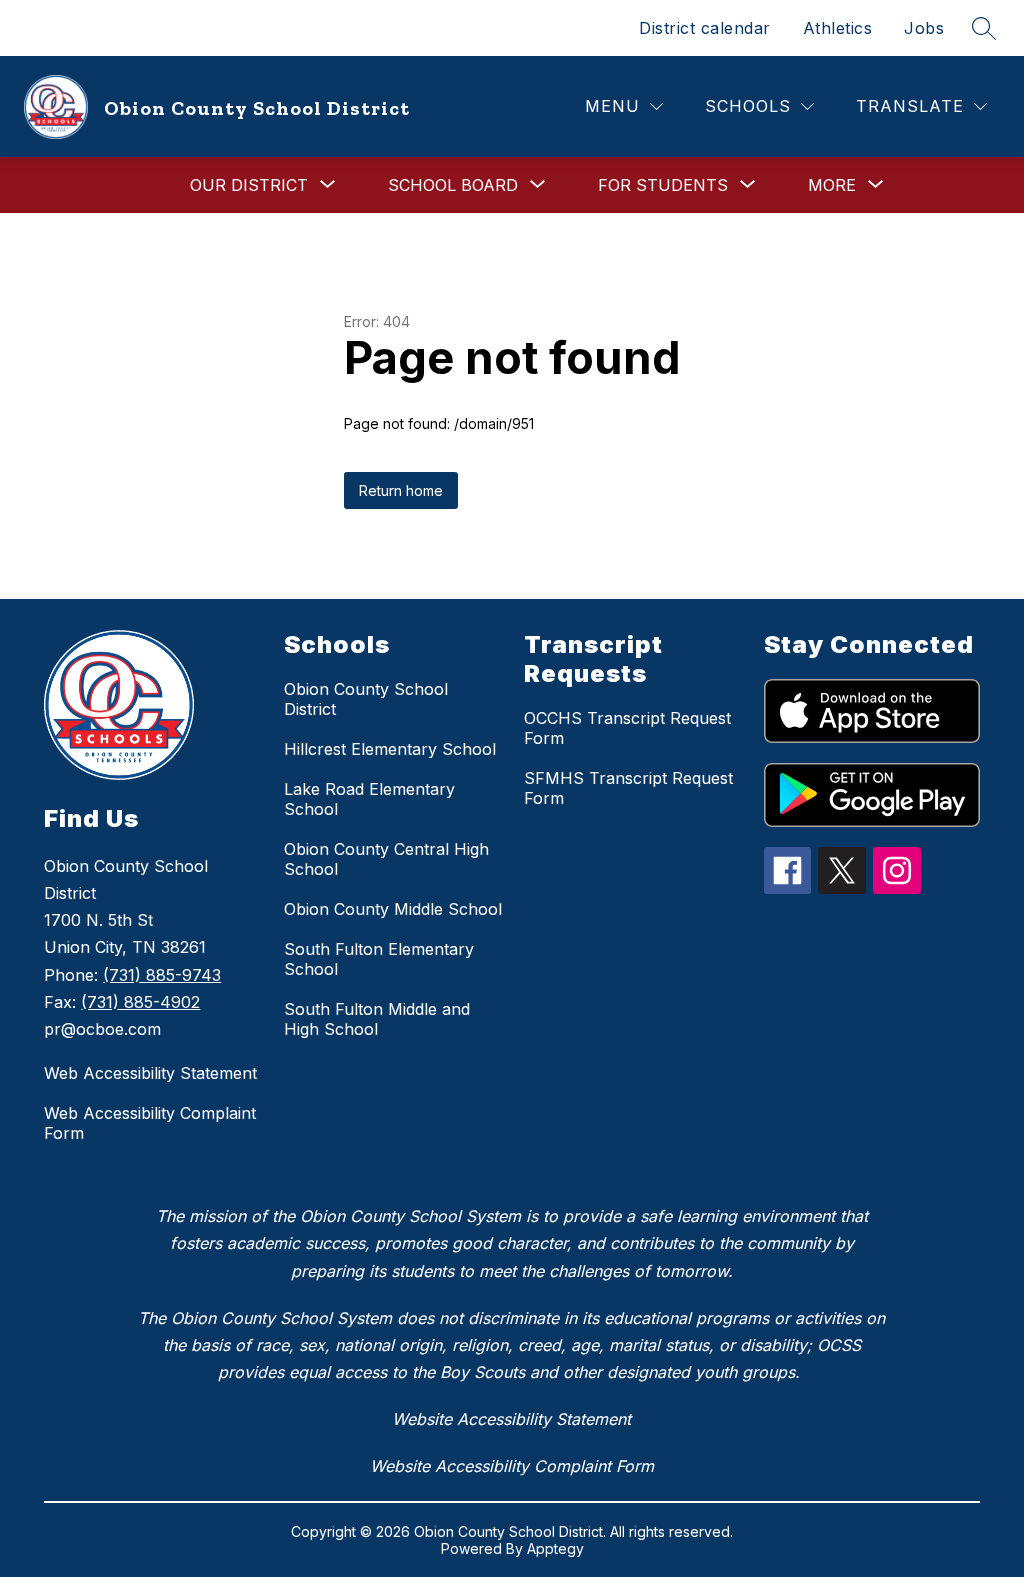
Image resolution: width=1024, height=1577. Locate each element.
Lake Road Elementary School (369, 799)
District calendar (705, 28)
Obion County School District (366, 699)
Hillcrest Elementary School (390, 749)
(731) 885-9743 (162, 975)
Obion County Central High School (386, 859)
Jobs (924, 28)
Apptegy (555, 1548)
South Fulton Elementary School (379, 959)
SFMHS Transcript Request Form (628, 788)
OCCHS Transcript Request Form (627, 728)
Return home (401, 490)
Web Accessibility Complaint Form (150, 1123)
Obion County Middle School (393, 909)
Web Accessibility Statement (150, 1073)
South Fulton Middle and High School (377, 1019)
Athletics (838, 28)
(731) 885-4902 (140, 1002)
